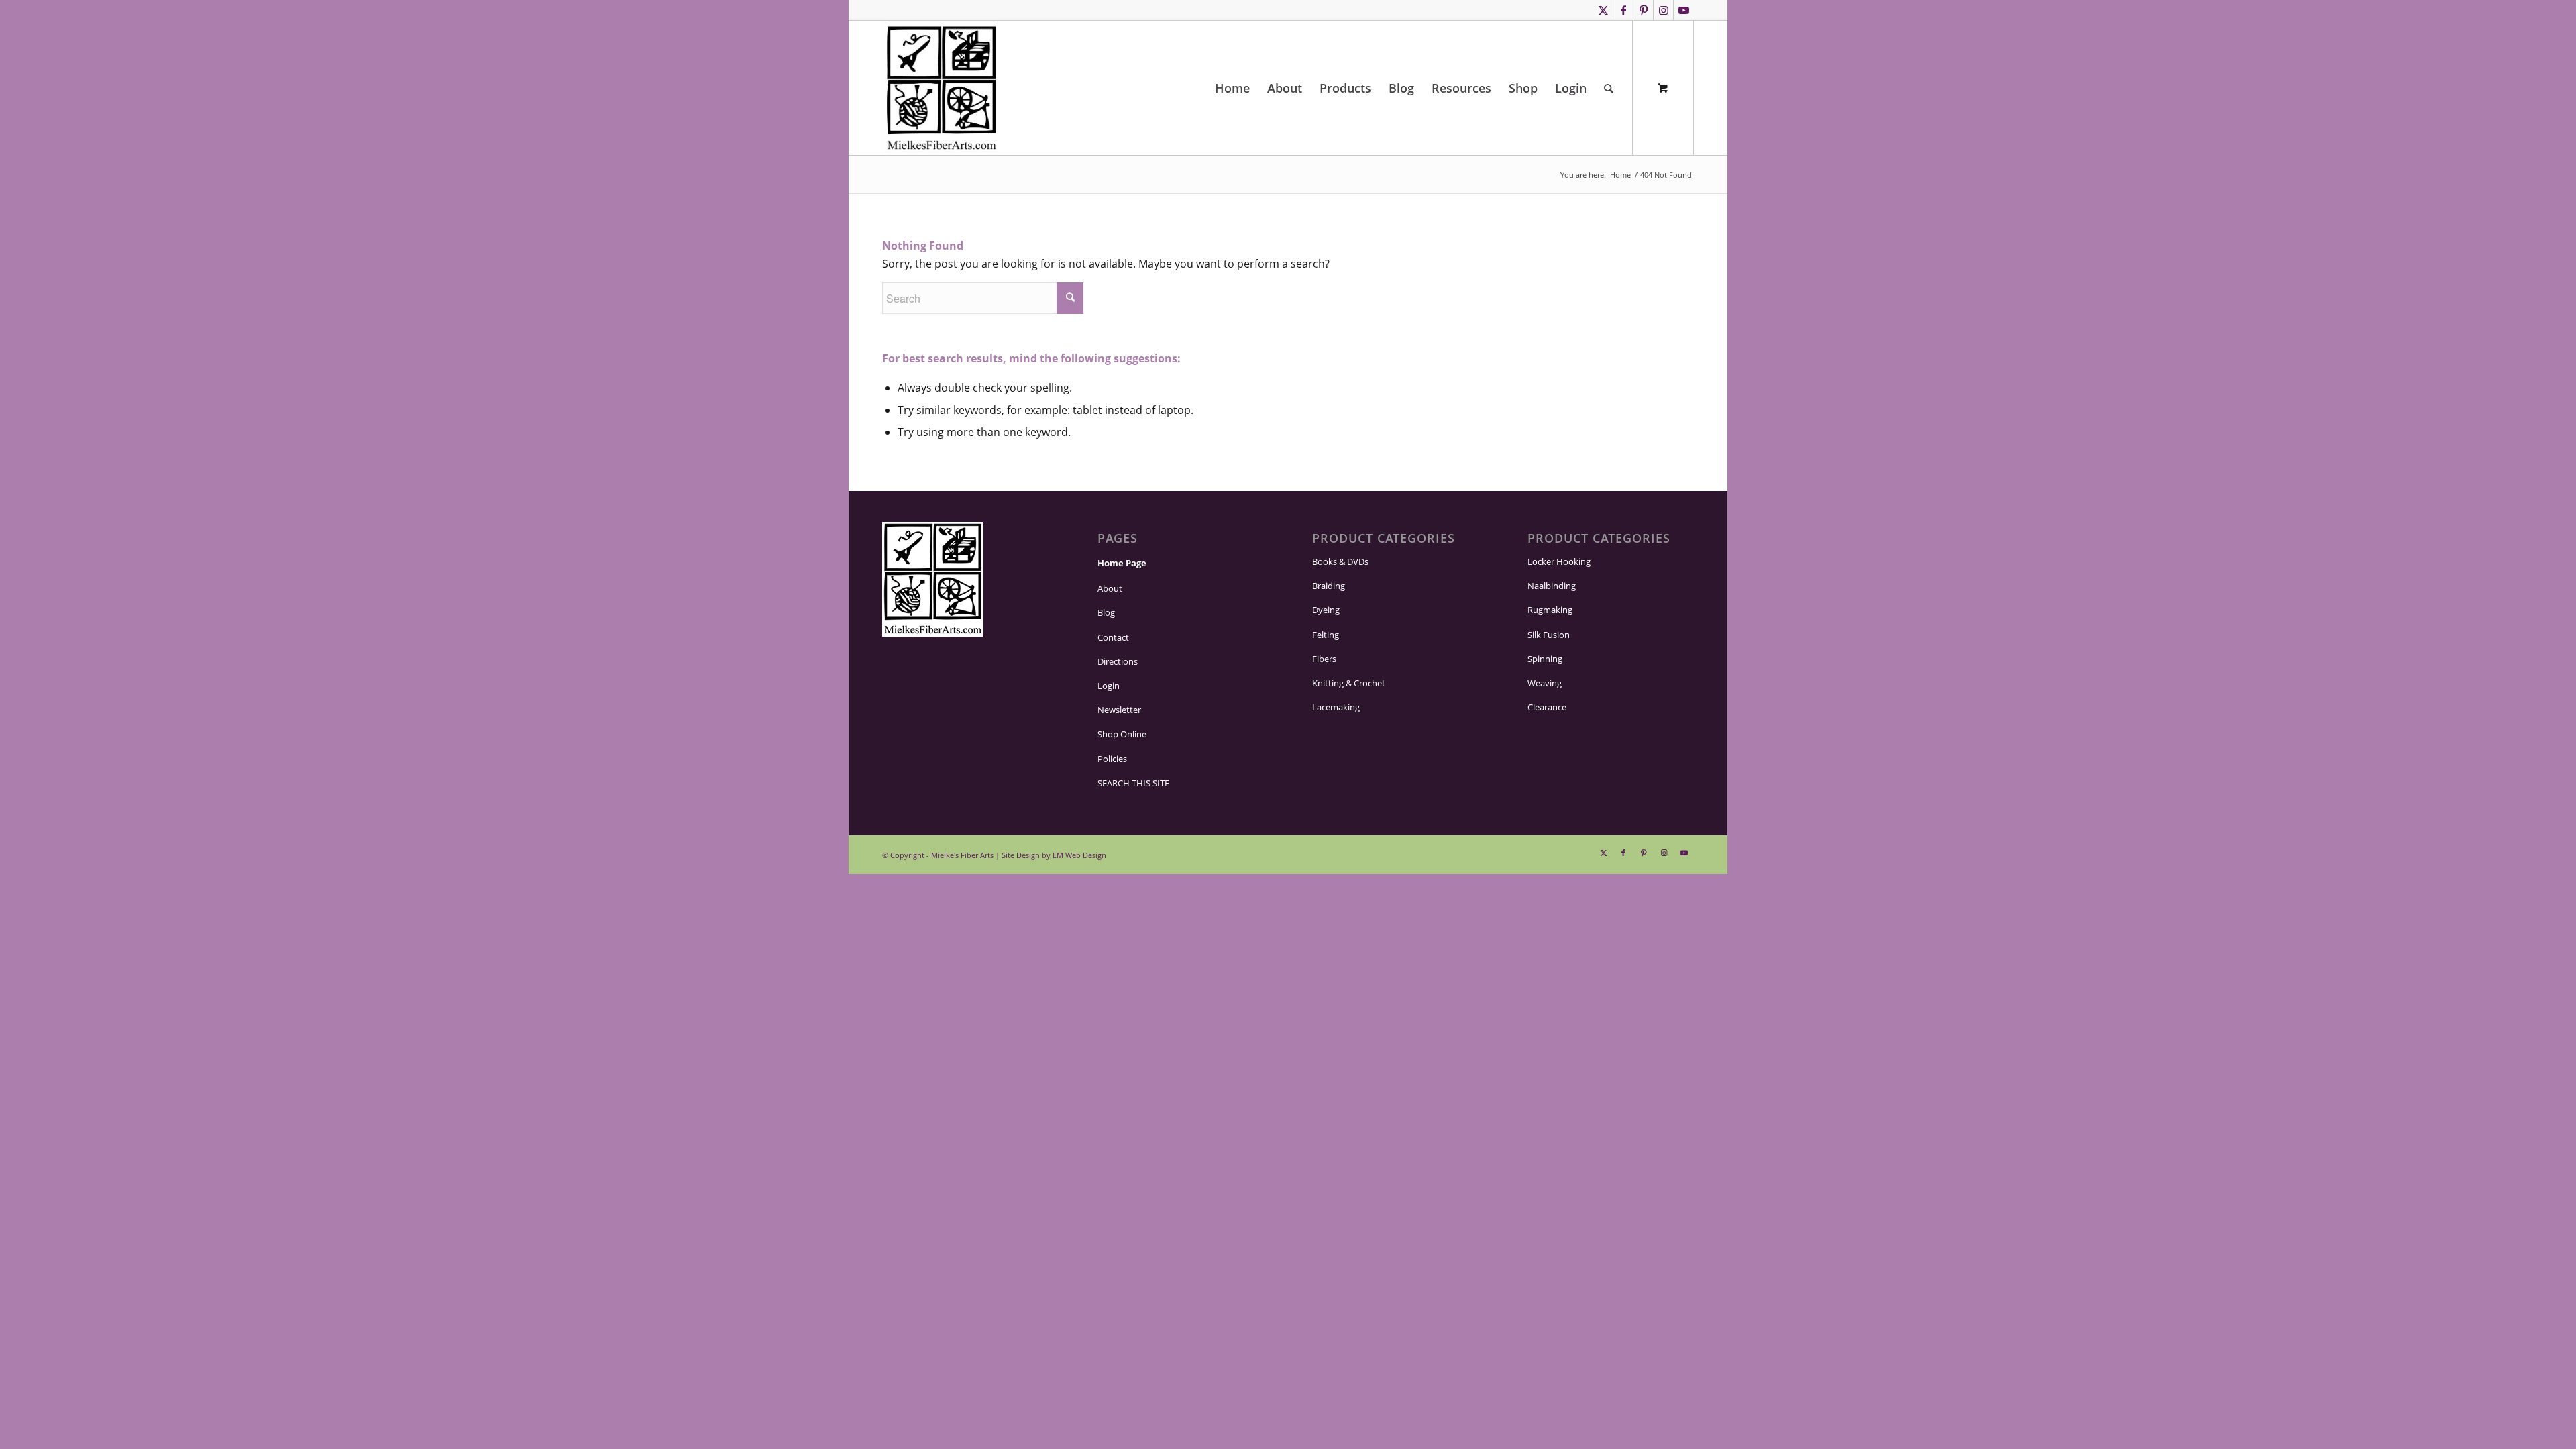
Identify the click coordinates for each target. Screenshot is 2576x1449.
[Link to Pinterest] (1643, 10)
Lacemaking (1336, 707)
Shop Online (1121, 734)
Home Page (1121, 563)
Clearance (1547, 707)
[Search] (1609, 88)
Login (1108, 686)
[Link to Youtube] (1684, 10)
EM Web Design (1069, 855)
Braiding (1328, 586)
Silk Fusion (1549, 635)
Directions (1117, 662)
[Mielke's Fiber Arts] (942, 88)
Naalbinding (1550, 586)
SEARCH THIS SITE (1138, 783)
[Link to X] (1603, 10)
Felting (1325, 635)
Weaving (1544, 683)
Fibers (1324, 659)
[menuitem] (1226, 88)
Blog (1106, 613)
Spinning (1544, 659)
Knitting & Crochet (1348, 683)
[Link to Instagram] (1663, 10)
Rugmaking (1549, 610)
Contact (1113, 638)
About (1109, 589)
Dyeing (1326, 610)
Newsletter (1118, 710)
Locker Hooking (1558, 562)
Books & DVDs (1342, 562)
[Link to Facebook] (1623, 10)
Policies (1113, 759)
